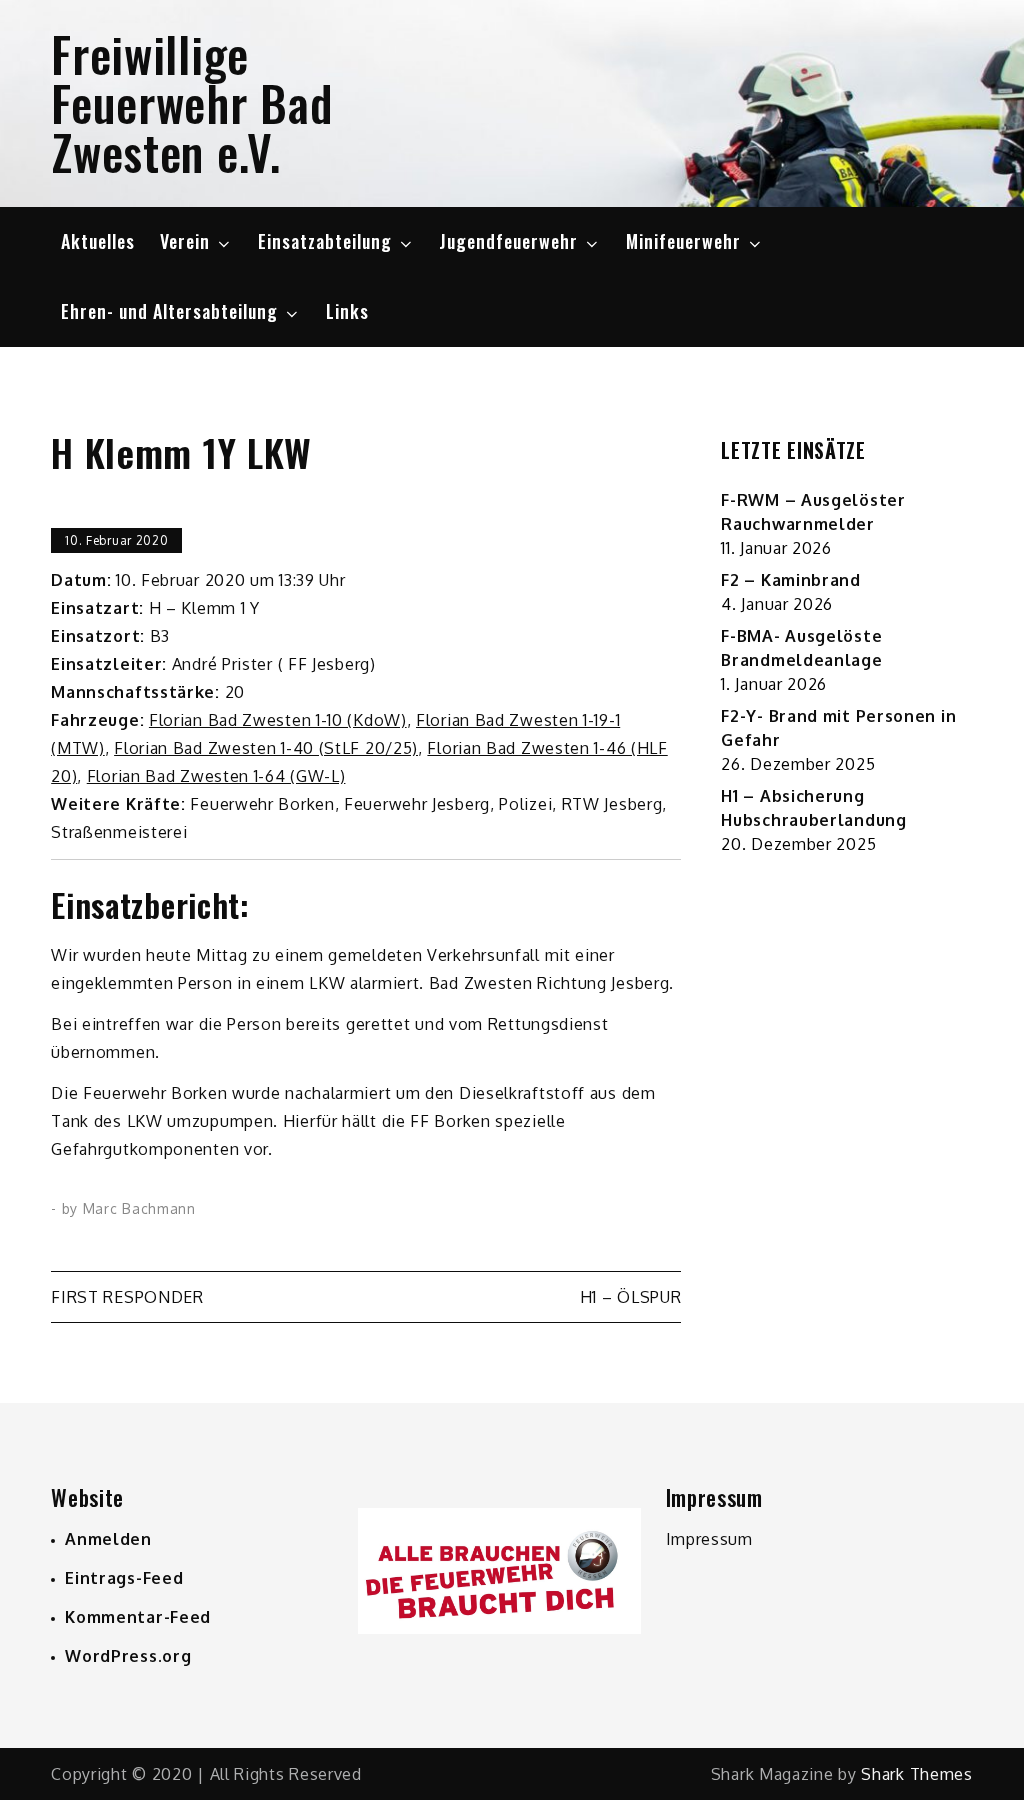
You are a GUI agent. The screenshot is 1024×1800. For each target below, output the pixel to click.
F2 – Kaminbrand (791, 580)
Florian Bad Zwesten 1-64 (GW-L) (216, 776)
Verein (185, 241)
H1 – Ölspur (631, 1297)
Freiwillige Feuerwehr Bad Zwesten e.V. (191, 102)
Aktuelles (98, 241)
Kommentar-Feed (138, 1617)
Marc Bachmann (139, 1208)
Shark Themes (916, 1774)
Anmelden (108, 1539)
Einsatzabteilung (325, 241)
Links (347, 311)
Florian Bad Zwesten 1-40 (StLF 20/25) (266, 748)
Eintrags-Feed (124, 1578)
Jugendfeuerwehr (508, 241)
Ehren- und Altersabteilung (169, 311)
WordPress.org (128, 1656)
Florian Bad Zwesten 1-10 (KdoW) (278, 720)
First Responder (127, 1297)
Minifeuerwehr (683, 241)
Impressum (709, 1539)
